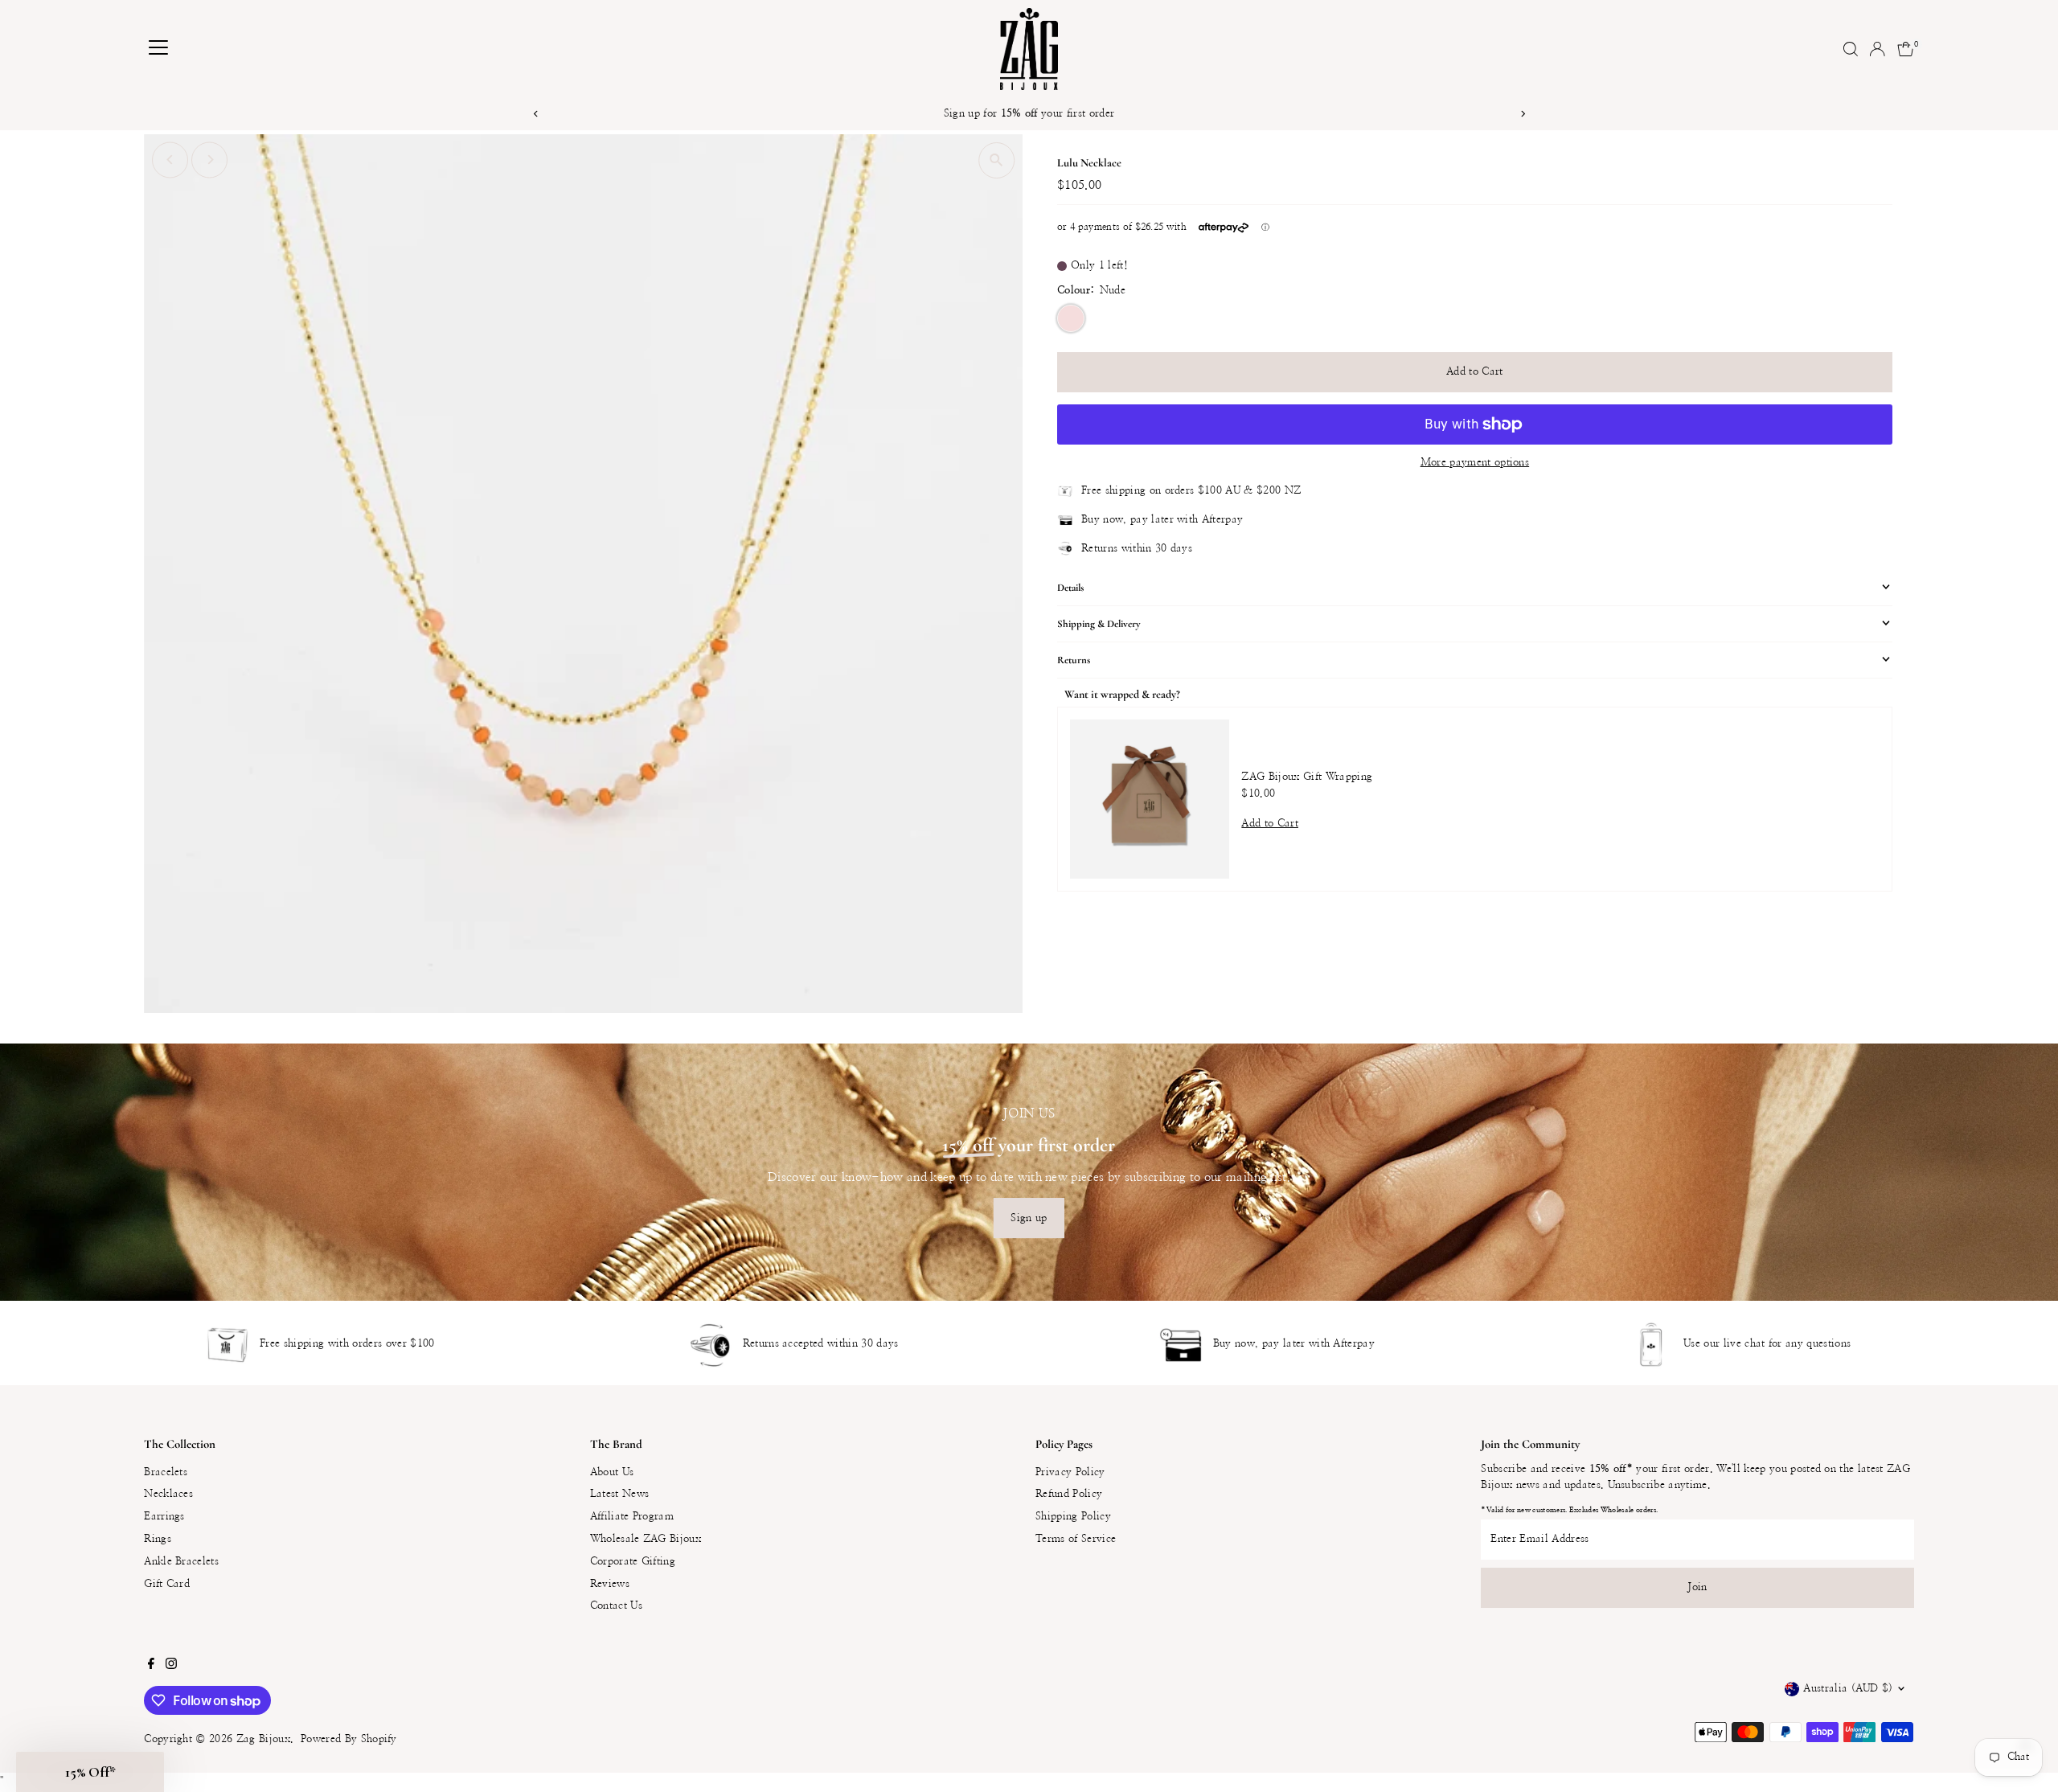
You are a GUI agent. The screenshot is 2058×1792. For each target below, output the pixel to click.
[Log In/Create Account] (1877, 49)
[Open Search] (1851, 49)
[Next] (1522, 114)
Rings (158, 1539)
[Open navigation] (158, 49)
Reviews (610, 1584)
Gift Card (167, 1584)
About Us (612, 1472)
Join (1697, 1587)
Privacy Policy (1070, 1472)
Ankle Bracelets (181, 1562)
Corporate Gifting (633, 1562)
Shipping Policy (1073, 1517)
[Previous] (536, 114)
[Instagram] (171, 1667)
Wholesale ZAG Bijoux (646, 1539)
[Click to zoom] (996, 160)
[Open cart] (1906, 49)
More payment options (1475, 463)
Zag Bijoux (263, 1739)
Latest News (620, 1494)
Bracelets (166, 1472)
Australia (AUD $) (1848, 1689)
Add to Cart (1475, 372)
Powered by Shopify (349, 1739)
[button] (90, 1772)
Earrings (164, 1517)
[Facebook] (151, 1667)
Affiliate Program (632, 1517)
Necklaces (168, 1494)
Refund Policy (1069, 1494)
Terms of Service (1076, 1539)
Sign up (1029, 1218)
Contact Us (616, 1606)
